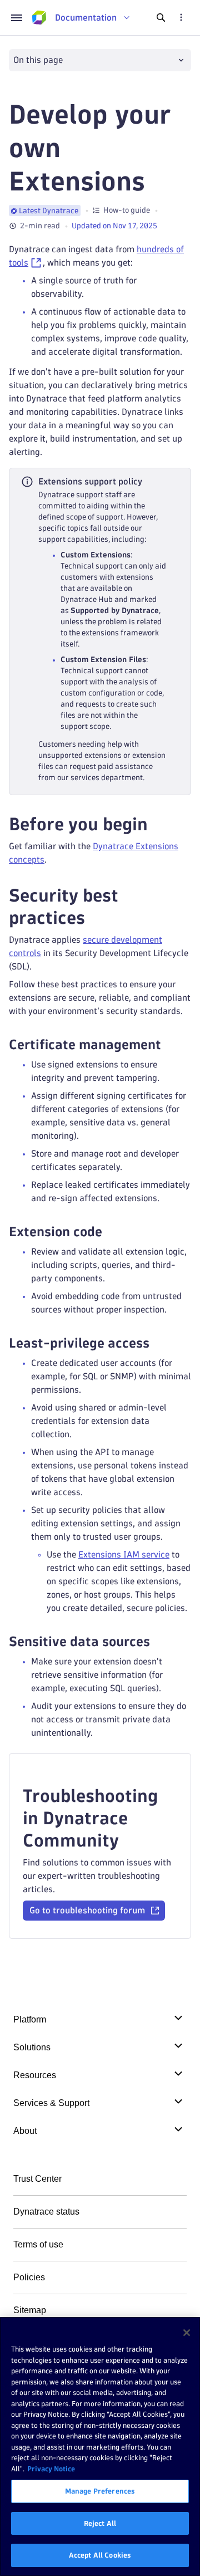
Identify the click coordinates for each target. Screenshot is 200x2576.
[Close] (187, 2333)
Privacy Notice (51, 2469)
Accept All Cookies (100, 2555)
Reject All (100, 2523)
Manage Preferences (100, 2491)
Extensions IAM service (124, 1554)
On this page (38, 60)
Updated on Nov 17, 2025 (114, 226)
